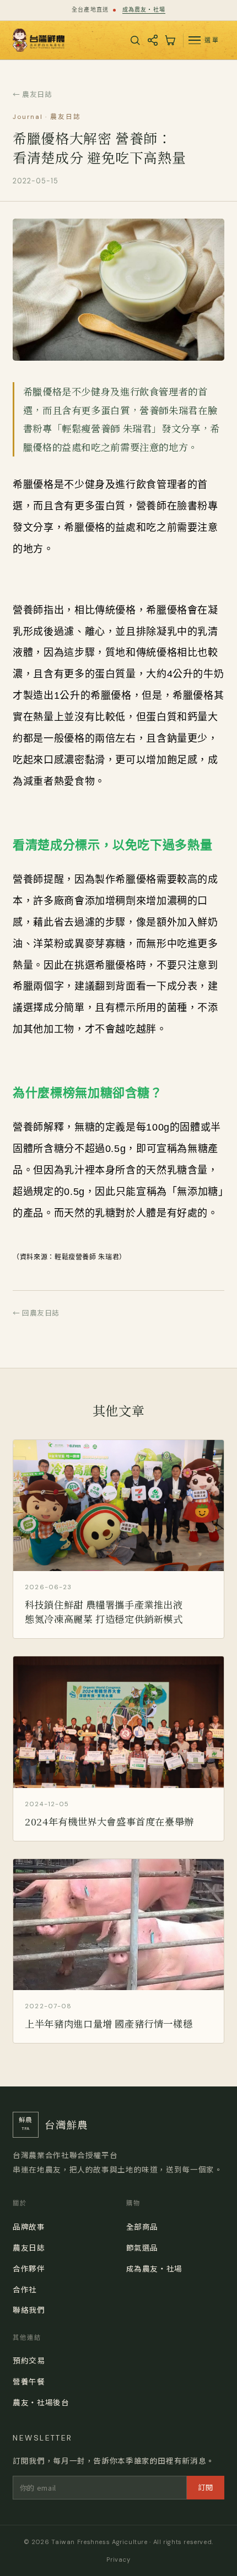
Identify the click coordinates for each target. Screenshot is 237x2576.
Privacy (118, 2559)
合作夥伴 (29, 2268)
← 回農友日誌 (36, 1313)
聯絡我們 (29, 2309)
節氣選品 (142, 2247)
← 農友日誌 (32, 94)
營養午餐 (29, 2381)
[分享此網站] (153, 40)
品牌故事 (29, 2226)
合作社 (25, 2289)
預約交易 (29, 2360)
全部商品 (142, 2226)
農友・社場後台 (41, 2402)
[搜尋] (135, 40)
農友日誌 (29, 2247)
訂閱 (206, 2487)
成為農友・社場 (144, 10)
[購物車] (170, 40)
